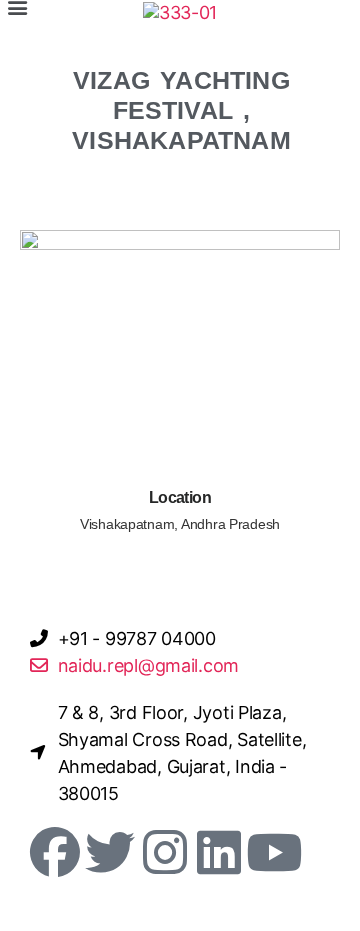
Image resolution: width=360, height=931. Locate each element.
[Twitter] (110, 852)
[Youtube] (274, 852)
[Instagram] (164, 852)
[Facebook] (55, 852)
